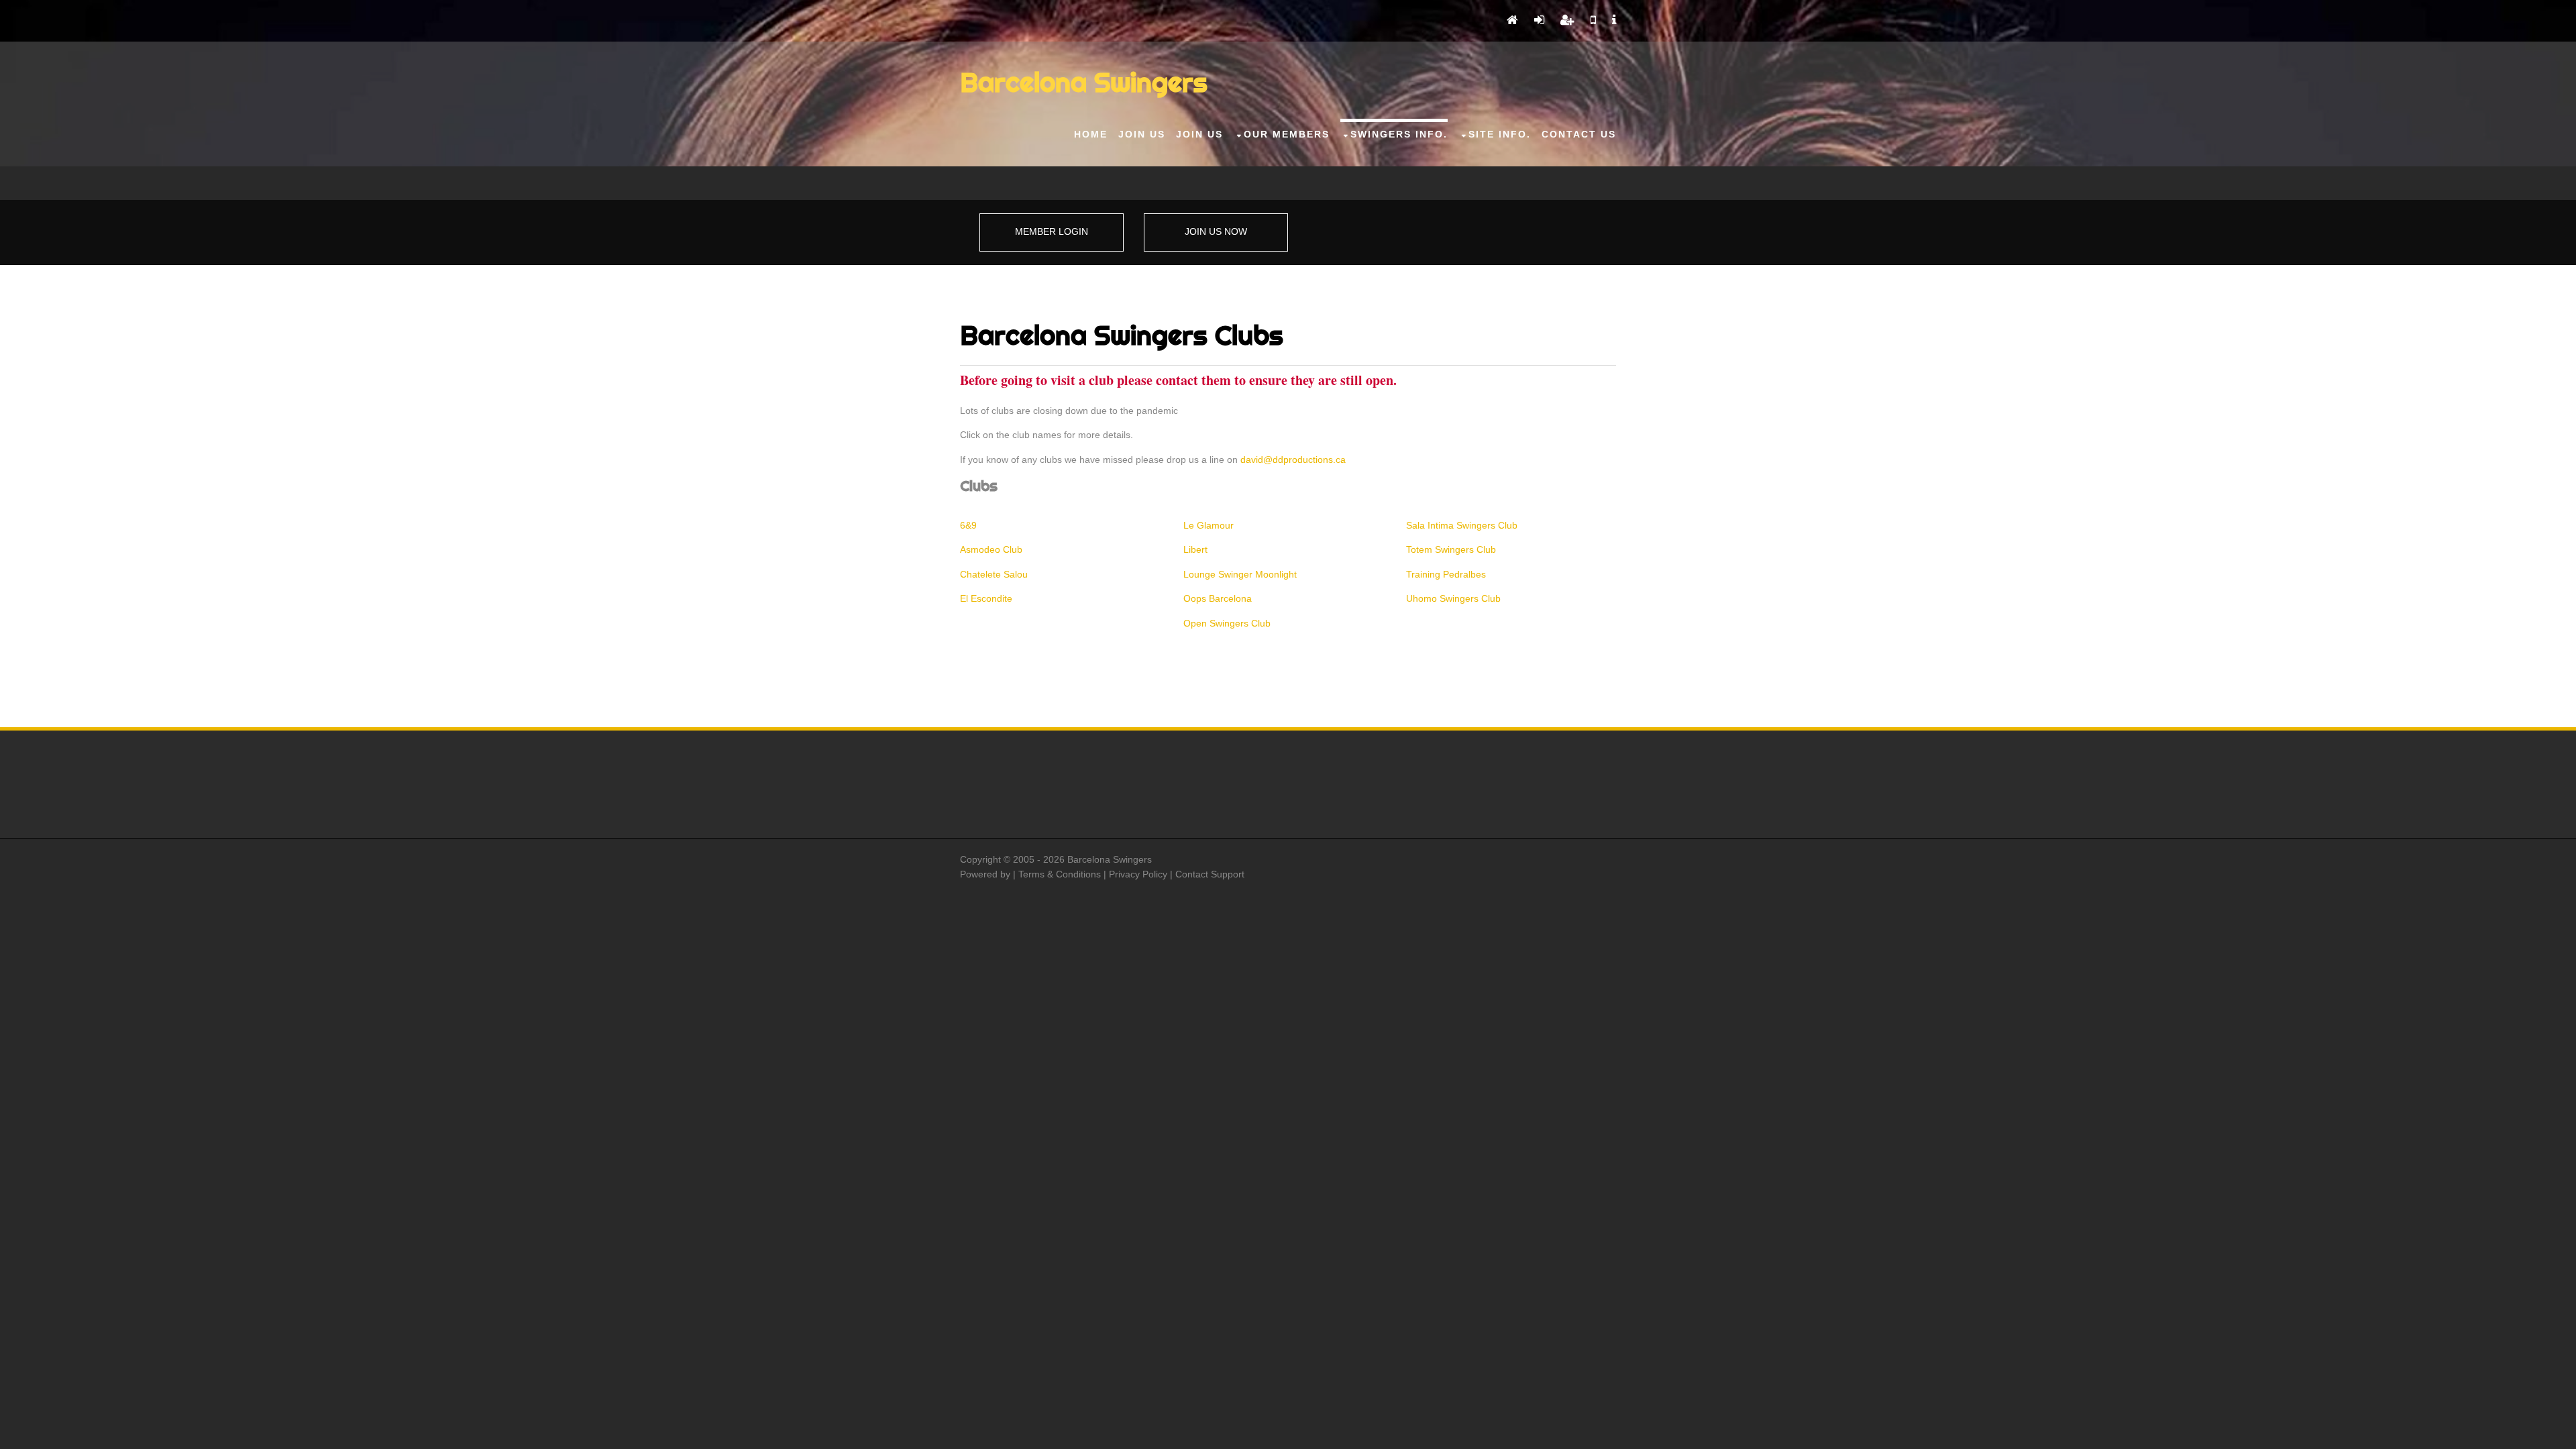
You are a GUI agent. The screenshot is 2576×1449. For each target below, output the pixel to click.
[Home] (1512, 21)
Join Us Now (1216, 231)
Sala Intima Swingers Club (1462, 525)
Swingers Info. (1399, 134)
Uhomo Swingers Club (1453, 598)
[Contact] (1593, 21)
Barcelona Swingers (1084, 82)
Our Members (1287, 134)
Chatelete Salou (994, 574)
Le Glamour (1209, 525)
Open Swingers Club (1227, 623)
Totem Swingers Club (1451, 549)
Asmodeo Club (991, 549)
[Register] (1567, 21)
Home (1091, 134)
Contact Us (1579, 134)
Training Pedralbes (1446, 574)
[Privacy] (1614, 21)
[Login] (1539, 21)
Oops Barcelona (1218, 598)
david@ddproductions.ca (1293, 460)
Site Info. (1500, 134)
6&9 (968, 525)
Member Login (1052, 231)
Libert (1195, 549)
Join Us (1142, 134)
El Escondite (986, 598)
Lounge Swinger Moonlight (1240, 574)
